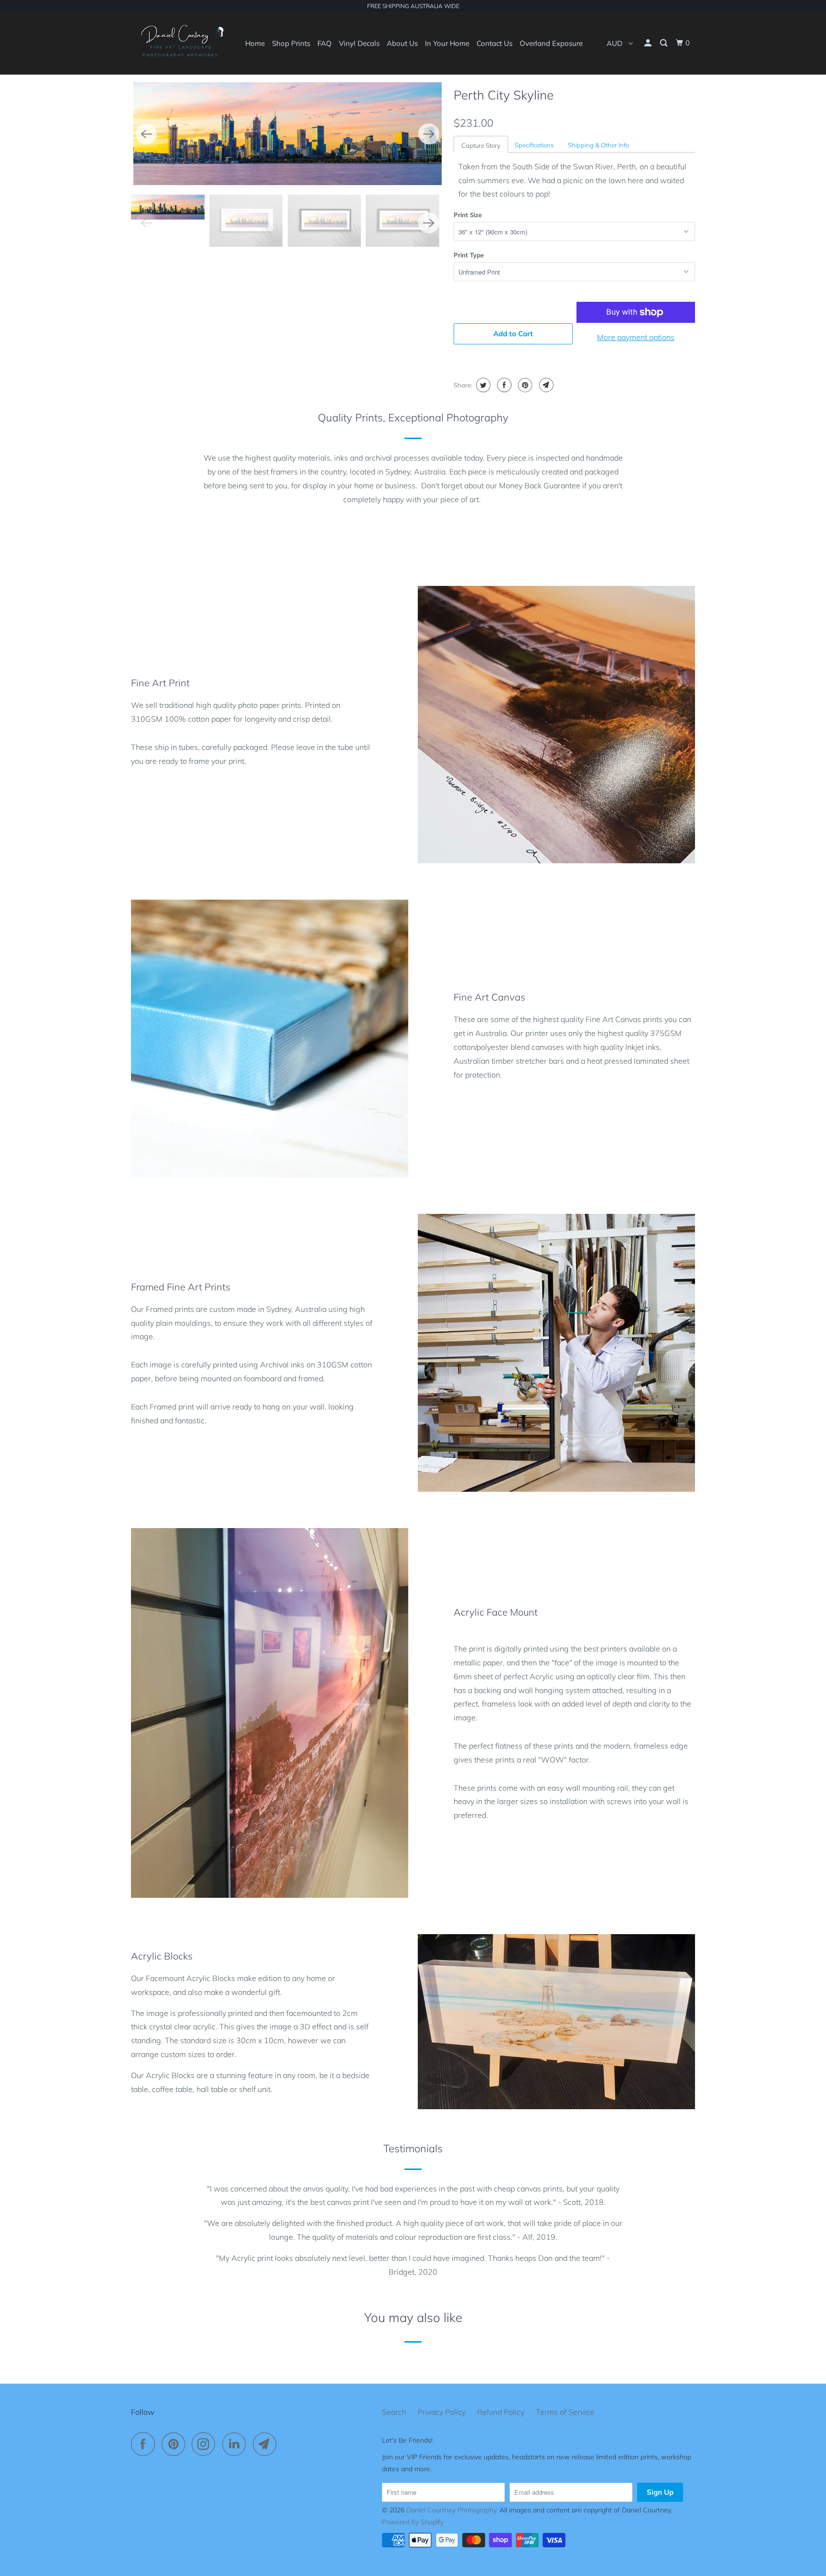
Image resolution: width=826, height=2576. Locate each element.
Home (255, 43)
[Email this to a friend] (545, 385)
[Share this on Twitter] (482, 385)
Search (394, 2412)
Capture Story (481, 145)
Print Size (468, 215)
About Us (402, 43)
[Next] (429, 134)
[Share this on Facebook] (503, 385)
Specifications (534, 145)
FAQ (325, 43)
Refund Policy (501, 2412)
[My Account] (649, 43)
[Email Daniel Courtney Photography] (267, 2444)
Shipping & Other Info (598, 145)
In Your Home (447, 43)
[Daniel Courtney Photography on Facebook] (145, 2444)
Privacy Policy (442, 2412)
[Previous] (146, 134)
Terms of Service (565, 2412)
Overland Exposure (551, 43)
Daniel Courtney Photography (451, 2510)
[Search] (664, 43)
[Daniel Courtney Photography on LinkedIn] (237, 2444)
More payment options (636, 337)
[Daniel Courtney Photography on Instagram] (206, 2444)
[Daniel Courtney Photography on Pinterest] (176, 2444)
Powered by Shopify (413, 2522)
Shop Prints (291, 43)
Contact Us (495, 43)
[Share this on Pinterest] (524, 385)
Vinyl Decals (359, 43)
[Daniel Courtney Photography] (180, 43)
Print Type (469, 255)
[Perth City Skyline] (288, 134)
